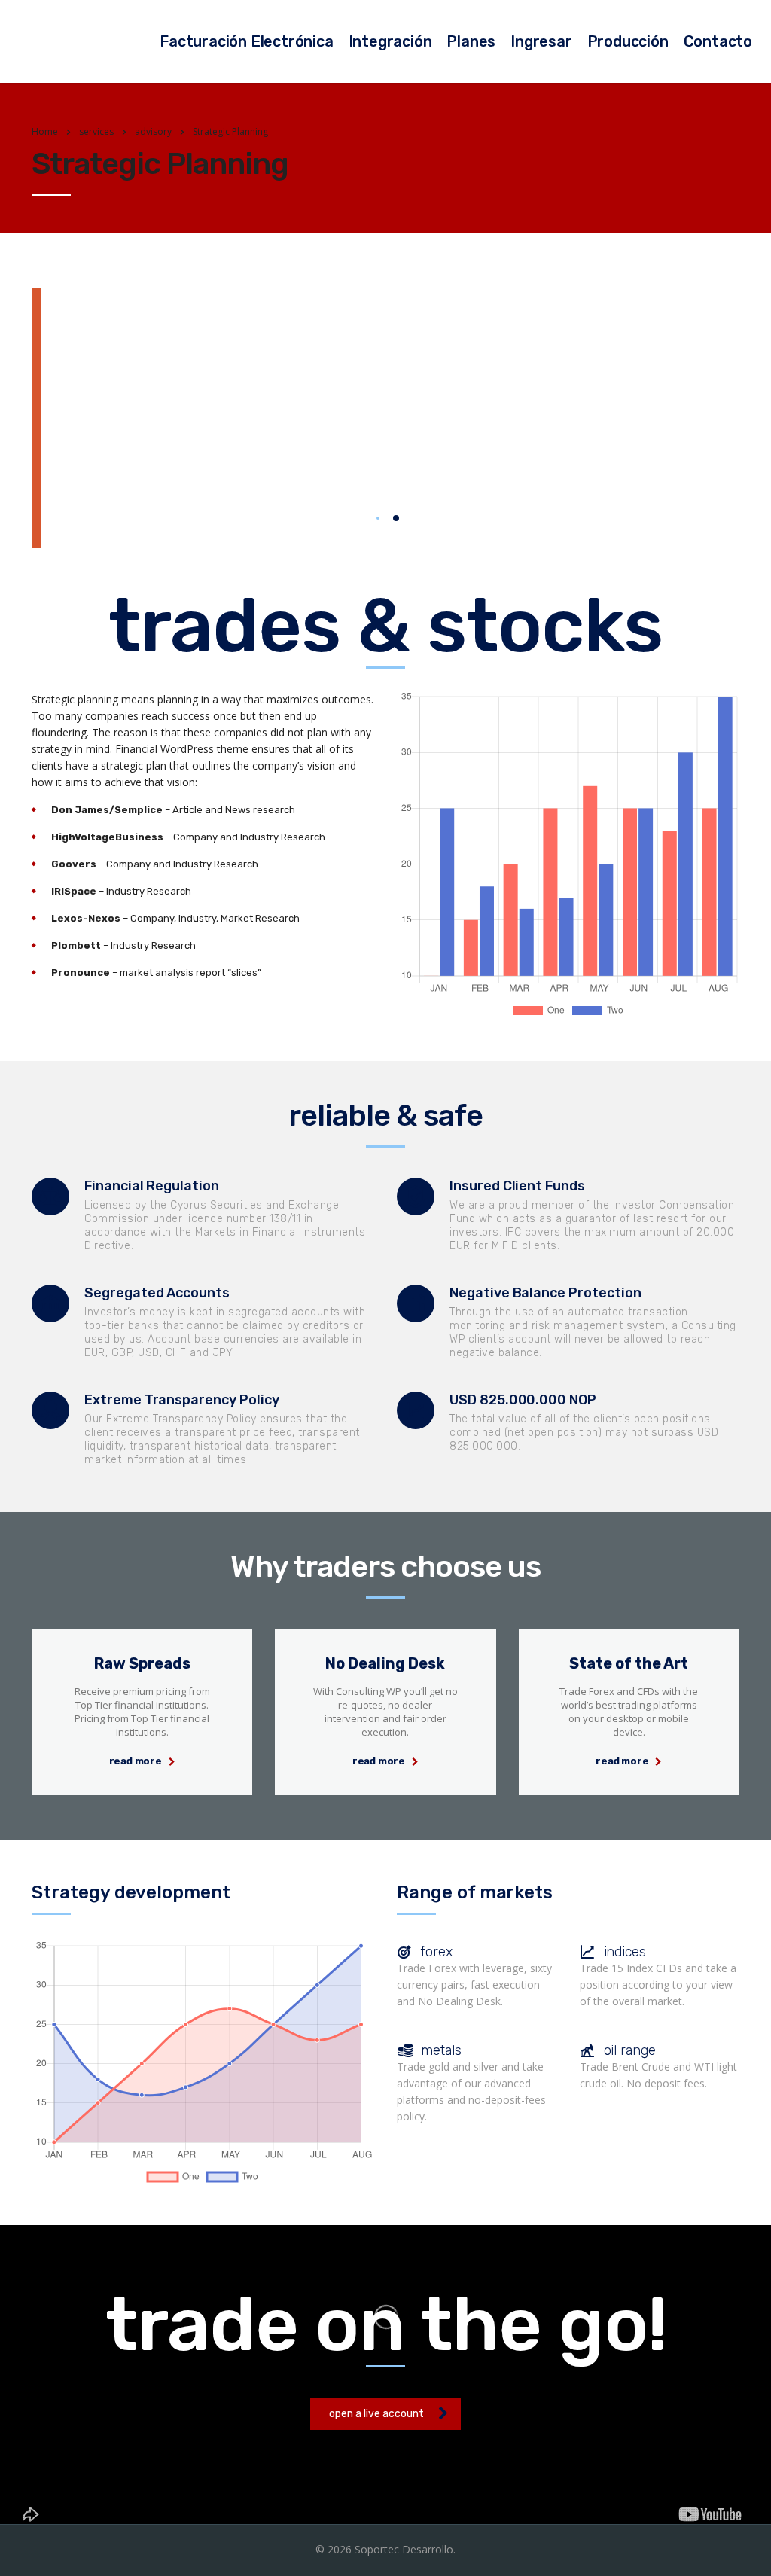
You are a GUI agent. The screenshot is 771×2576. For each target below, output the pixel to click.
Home (45, 131)
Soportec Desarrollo (404, 2549)
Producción (628, 41)
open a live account (376, 2414)
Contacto (718, 41)
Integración (390, 41)
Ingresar (541, 41)
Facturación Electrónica (246, 41)
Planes (471, 41)
